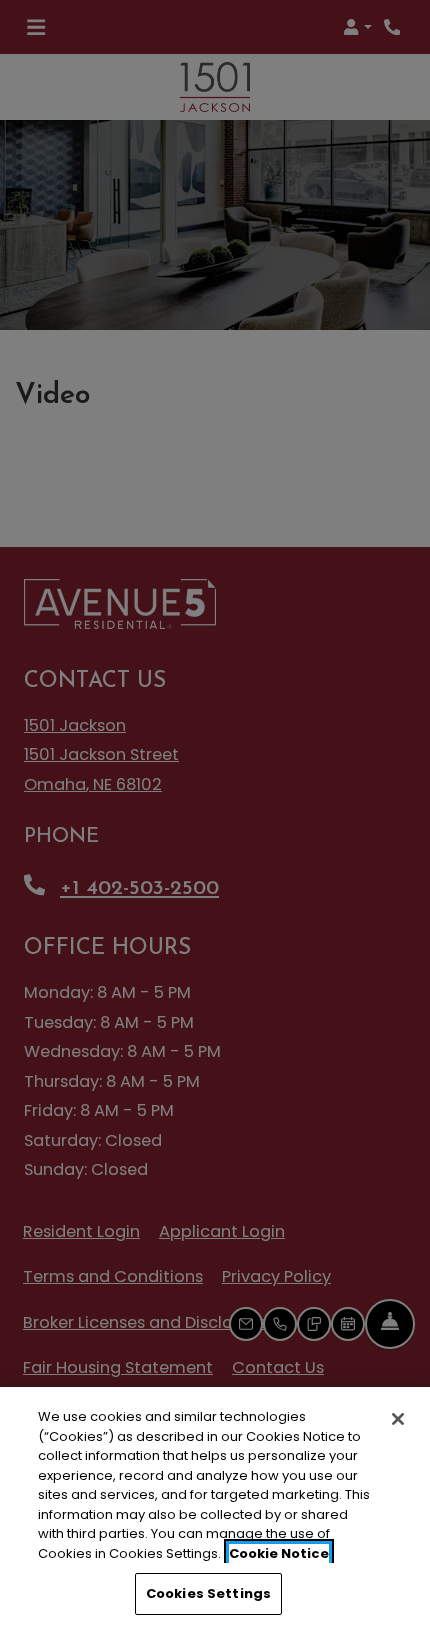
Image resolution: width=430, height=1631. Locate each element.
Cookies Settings (208, 1593)
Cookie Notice (279, 1553)
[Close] (398, 1419)
